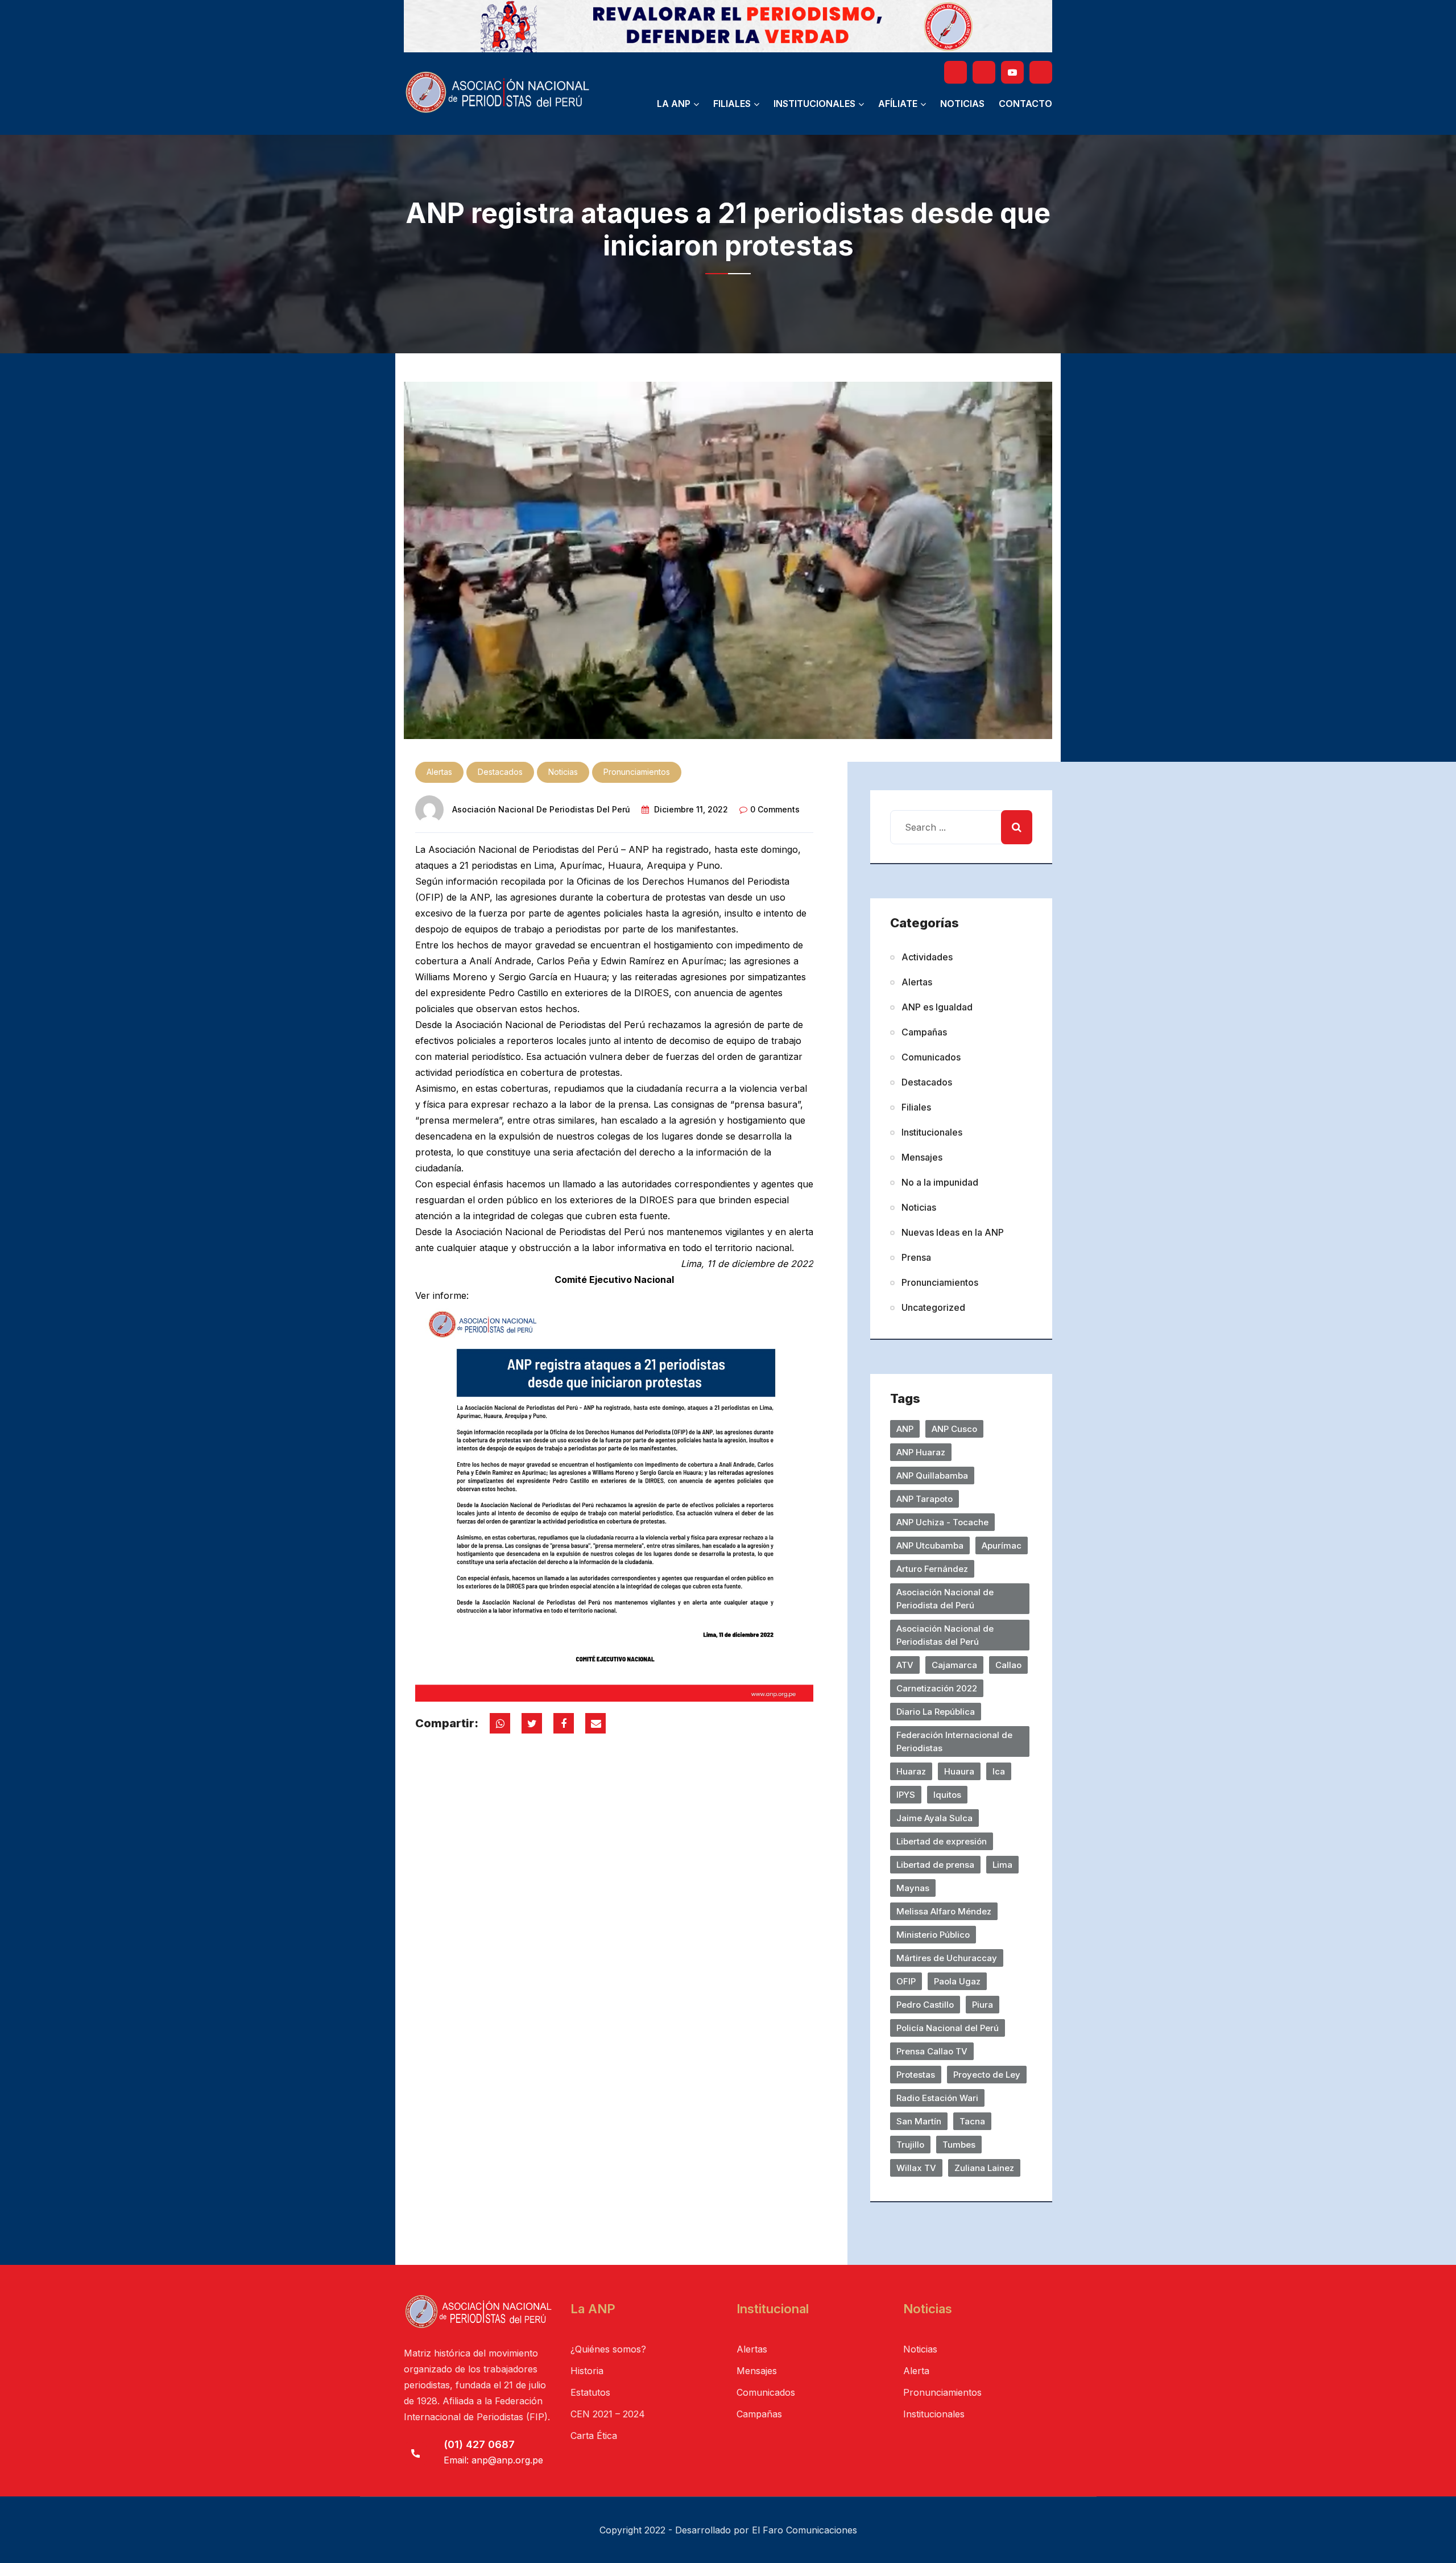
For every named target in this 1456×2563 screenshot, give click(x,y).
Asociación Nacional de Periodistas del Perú (541, 809)
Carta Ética (594, 2436)
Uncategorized (933, 1307)
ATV (905, 1665)
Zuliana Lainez (984, 2168)
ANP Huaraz (921, 1452)
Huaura (959, 1771)
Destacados (500, 772)
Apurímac (1002, 1545)
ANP (905, 1429)
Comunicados (931, 1057)
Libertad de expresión (942, 1841)
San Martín (919, 2121)
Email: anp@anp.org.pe (493, 2460)
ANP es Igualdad (937, 1007)
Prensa (916, 1257)
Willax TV (916, 2168)
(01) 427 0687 (479, 2444)
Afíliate (898, 104)
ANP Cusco (954, 1429)
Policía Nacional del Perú (948, 2028)
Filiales (732, 104)
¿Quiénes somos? (608, 2349)
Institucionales (814, 104)
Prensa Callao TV (932, 2051)
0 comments (775, 809)
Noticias (962, 104)
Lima (1002, 1865)
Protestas (916, 2075)
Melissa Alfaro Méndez (944, 1911)
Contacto (1025, 104)
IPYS (906, 1795)
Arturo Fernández (932, 1569)
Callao (1008, 1665)
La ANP (674, 104)
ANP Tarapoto (925, 1499)
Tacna (972, 2121)
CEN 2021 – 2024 (608, 2414)
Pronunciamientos (637, 772)
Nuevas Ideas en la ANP (953, 1232)
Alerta (916, 2371)
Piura (983, 2005)
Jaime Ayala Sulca (934, 1818)
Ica (999, 1771)
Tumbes (959, 2145)
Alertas (439, 772)
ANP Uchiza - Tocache (942, 1522)
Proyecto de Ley (987, 2075)
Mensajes (922, 1157)
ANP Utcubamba (930, 1545)
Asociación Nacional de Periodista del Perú (945, 1599)
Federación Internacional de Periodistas (954, 1741)
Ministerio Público (933, 1935)
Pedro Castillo (925, 2005)
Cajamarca (954, 1665)
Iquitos (947, 1795)
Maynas (913, 1888)
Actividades (927, 957)
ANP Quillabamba (932, 1476)
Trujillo (910, 2145)
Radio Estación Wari (937, 2098)
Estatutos (590, 2392)
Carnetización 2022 (937, 1688)
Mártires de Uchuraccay (947, 1958)
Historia (587, 2371)
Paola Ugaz (957, 1981)
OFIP (906, 1981)
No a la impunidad (940, 1182)
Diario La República (936, 1712)
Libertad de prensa (935, 1865)
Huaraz (911, 1771)
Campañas (924, 1032)
